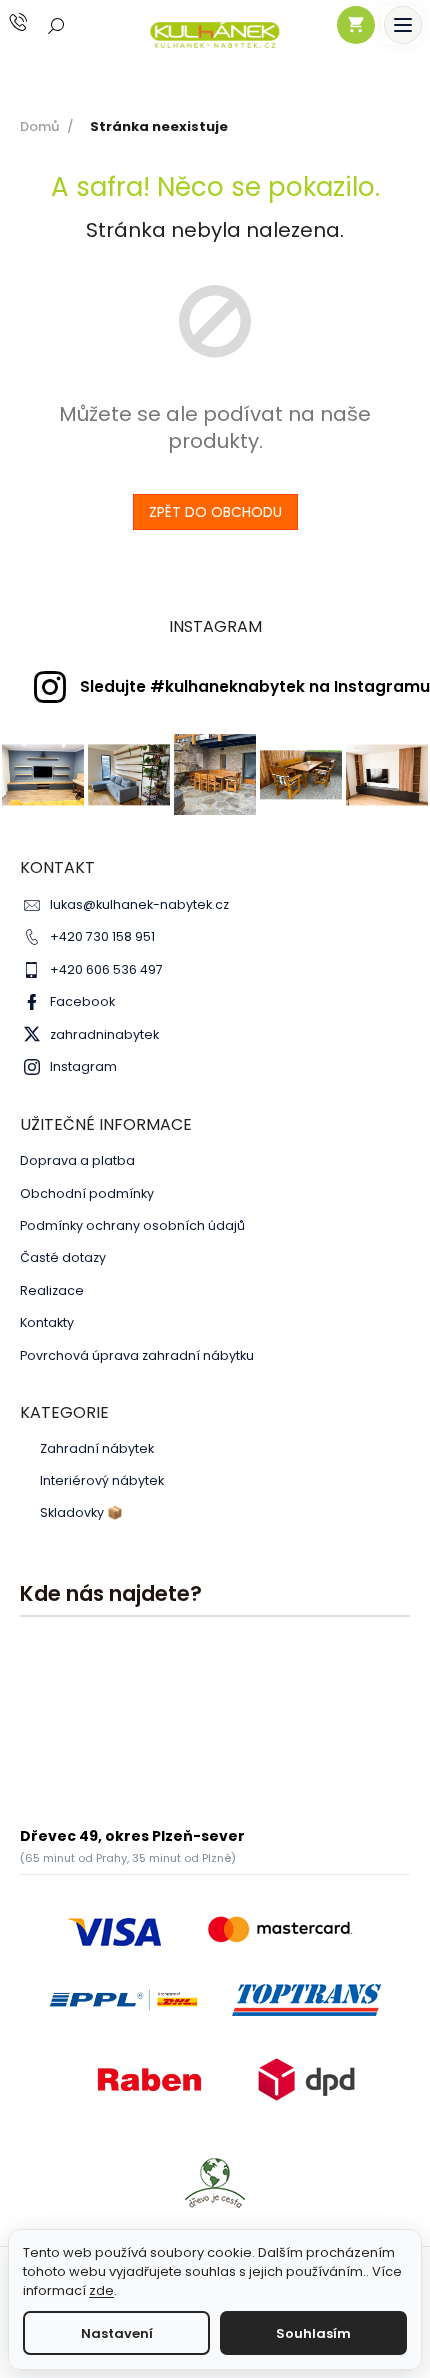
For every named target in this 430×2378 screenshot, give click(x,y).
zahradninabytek (104, 1034)
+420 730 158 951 (102, 936)
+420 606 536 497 (106, 969)
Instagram (83, 1066)
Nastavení (117, 2333)
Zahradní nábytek (97, 1449)
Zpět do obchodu (215, 512)
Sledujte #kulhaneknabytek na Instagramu (255, 686)
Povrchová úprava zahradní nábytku (137, 1355)
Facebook (82, 1001)
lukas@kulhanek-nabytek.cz (139, 904)
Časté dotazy (63, 1257)
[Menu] (403, 25)
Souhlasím (313, 2333)
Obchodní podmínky (87, 1193)
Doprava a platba (77, 1160)
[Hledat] (57, 25)
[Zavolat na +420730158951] (37, 22)
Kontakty (47, 1322)
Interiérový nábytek (102, 1481)
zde (101, 2290)
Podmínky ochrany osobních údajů (132, 1225)
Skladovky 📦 (81, 1513)
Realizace (52, 1290)
